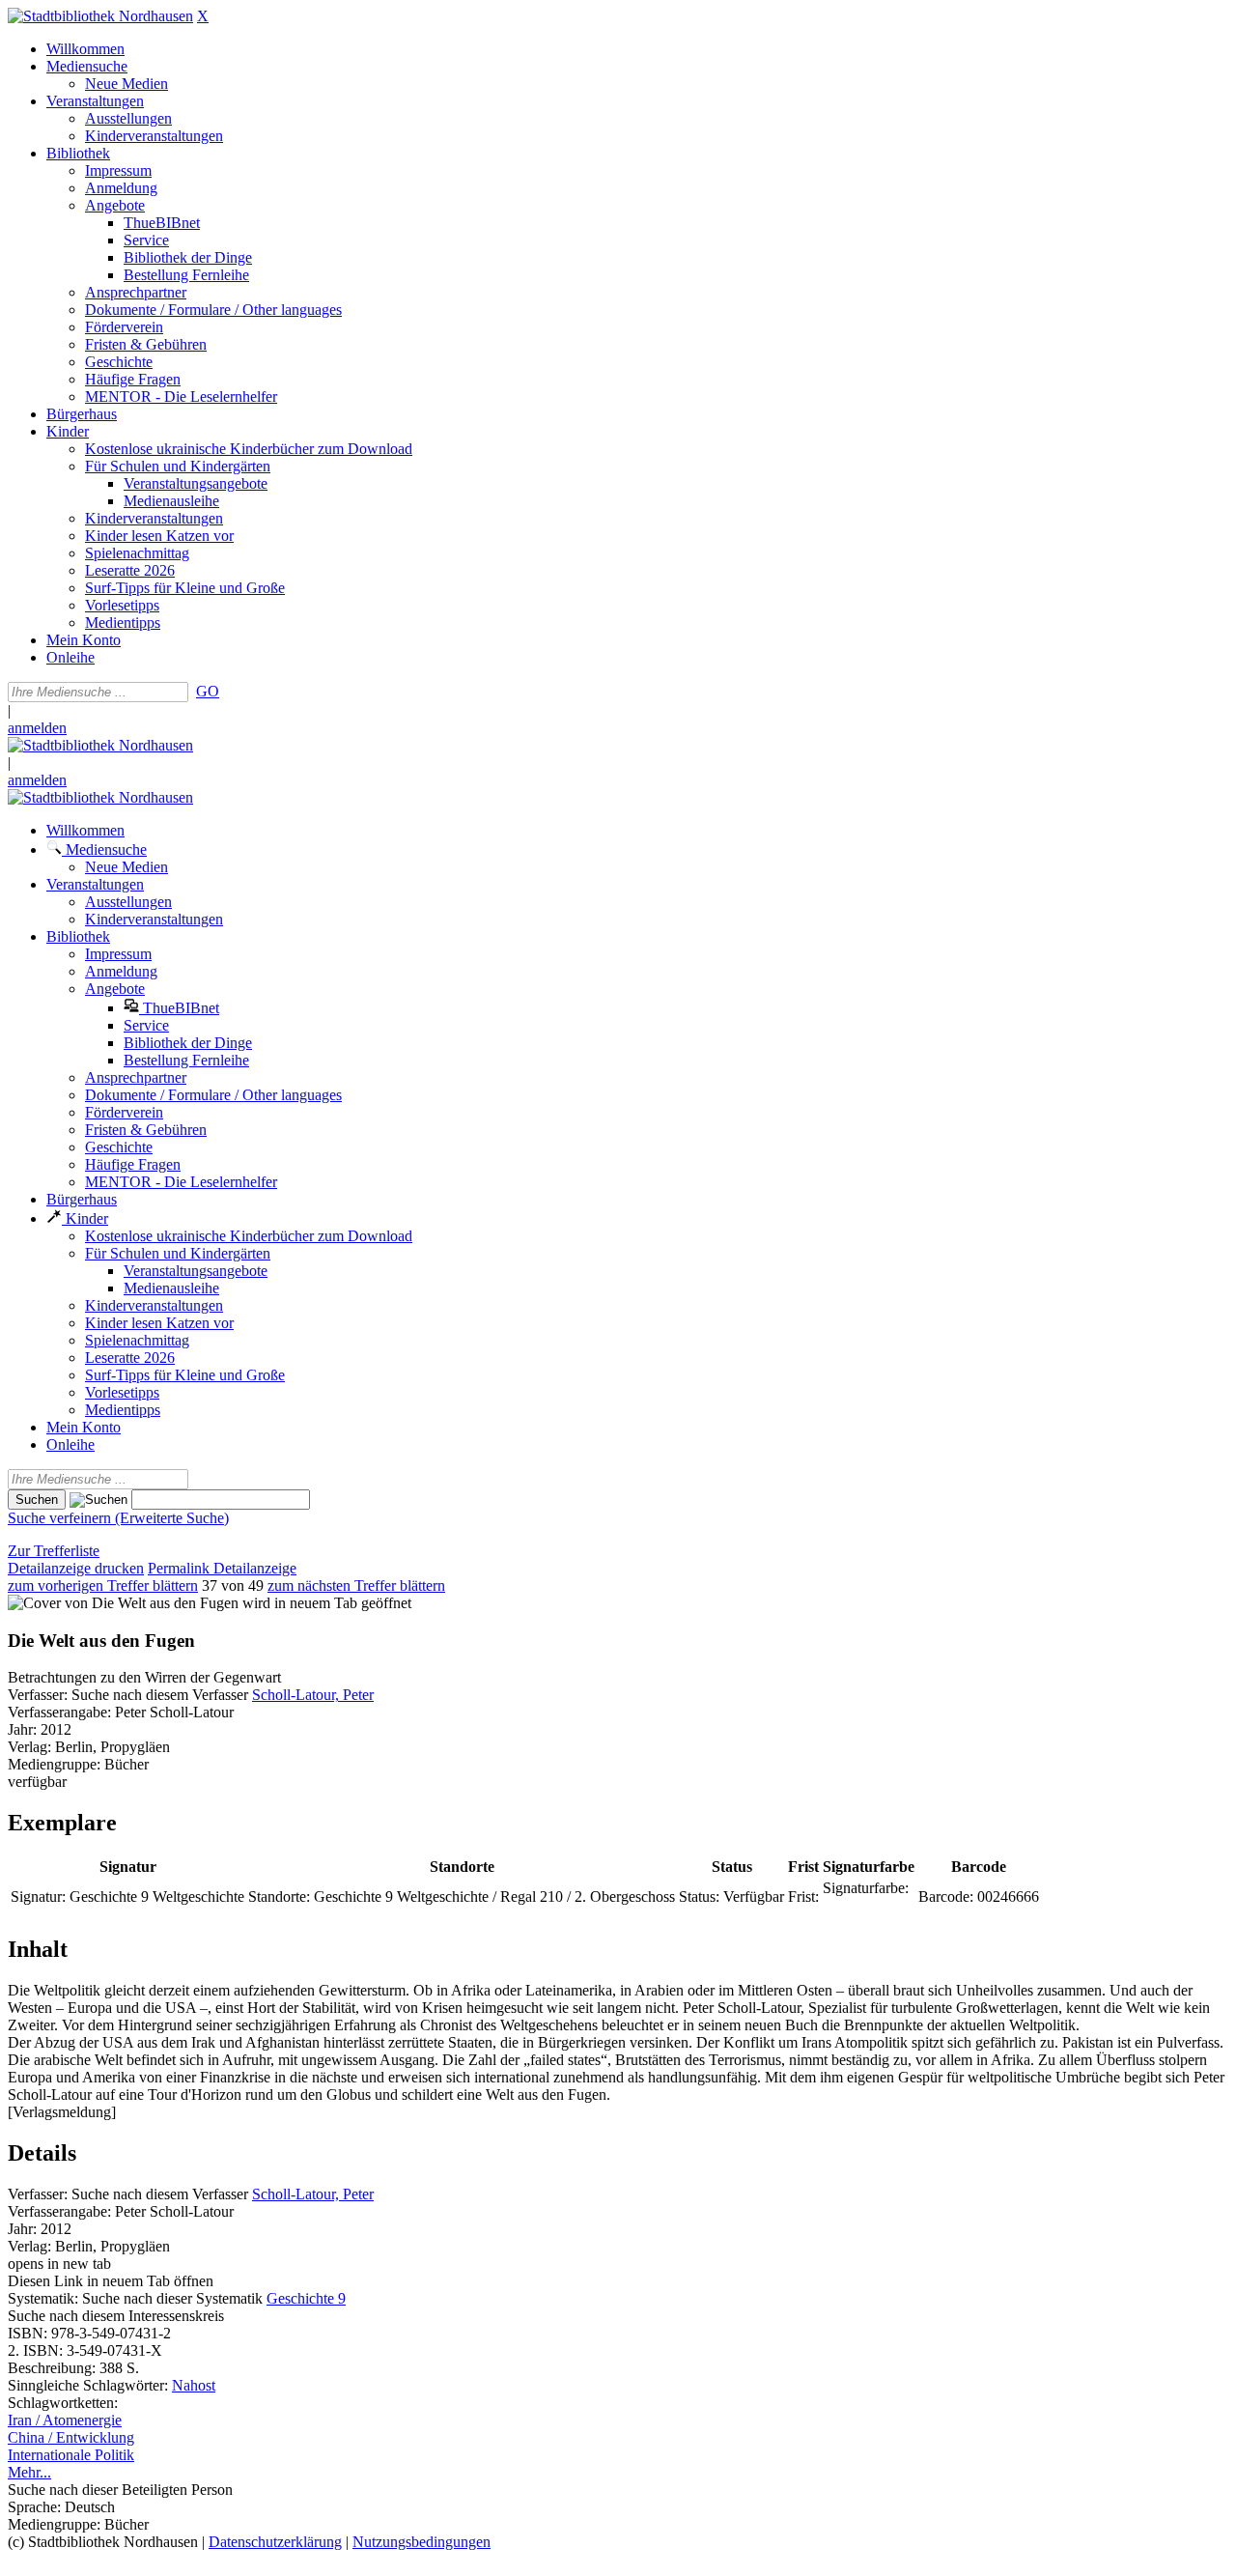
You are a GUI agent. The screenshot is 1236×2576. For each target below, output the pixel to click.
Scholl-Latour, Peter (313, 1695)
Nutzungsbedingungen (421, 2542)
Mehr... (29, 2472)
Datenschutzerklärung (275, 2542)
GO (208, 691)
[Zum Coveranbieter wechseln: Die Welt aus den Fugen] (123, 1603)
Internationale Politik (71, 2455)
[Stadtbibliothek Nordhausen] (100, 16)
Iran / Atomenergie (65, 2420)
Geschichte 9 (306, 2298)
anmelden (37, 728)
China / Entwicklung (71, 2437)
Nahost (194, 2385)
